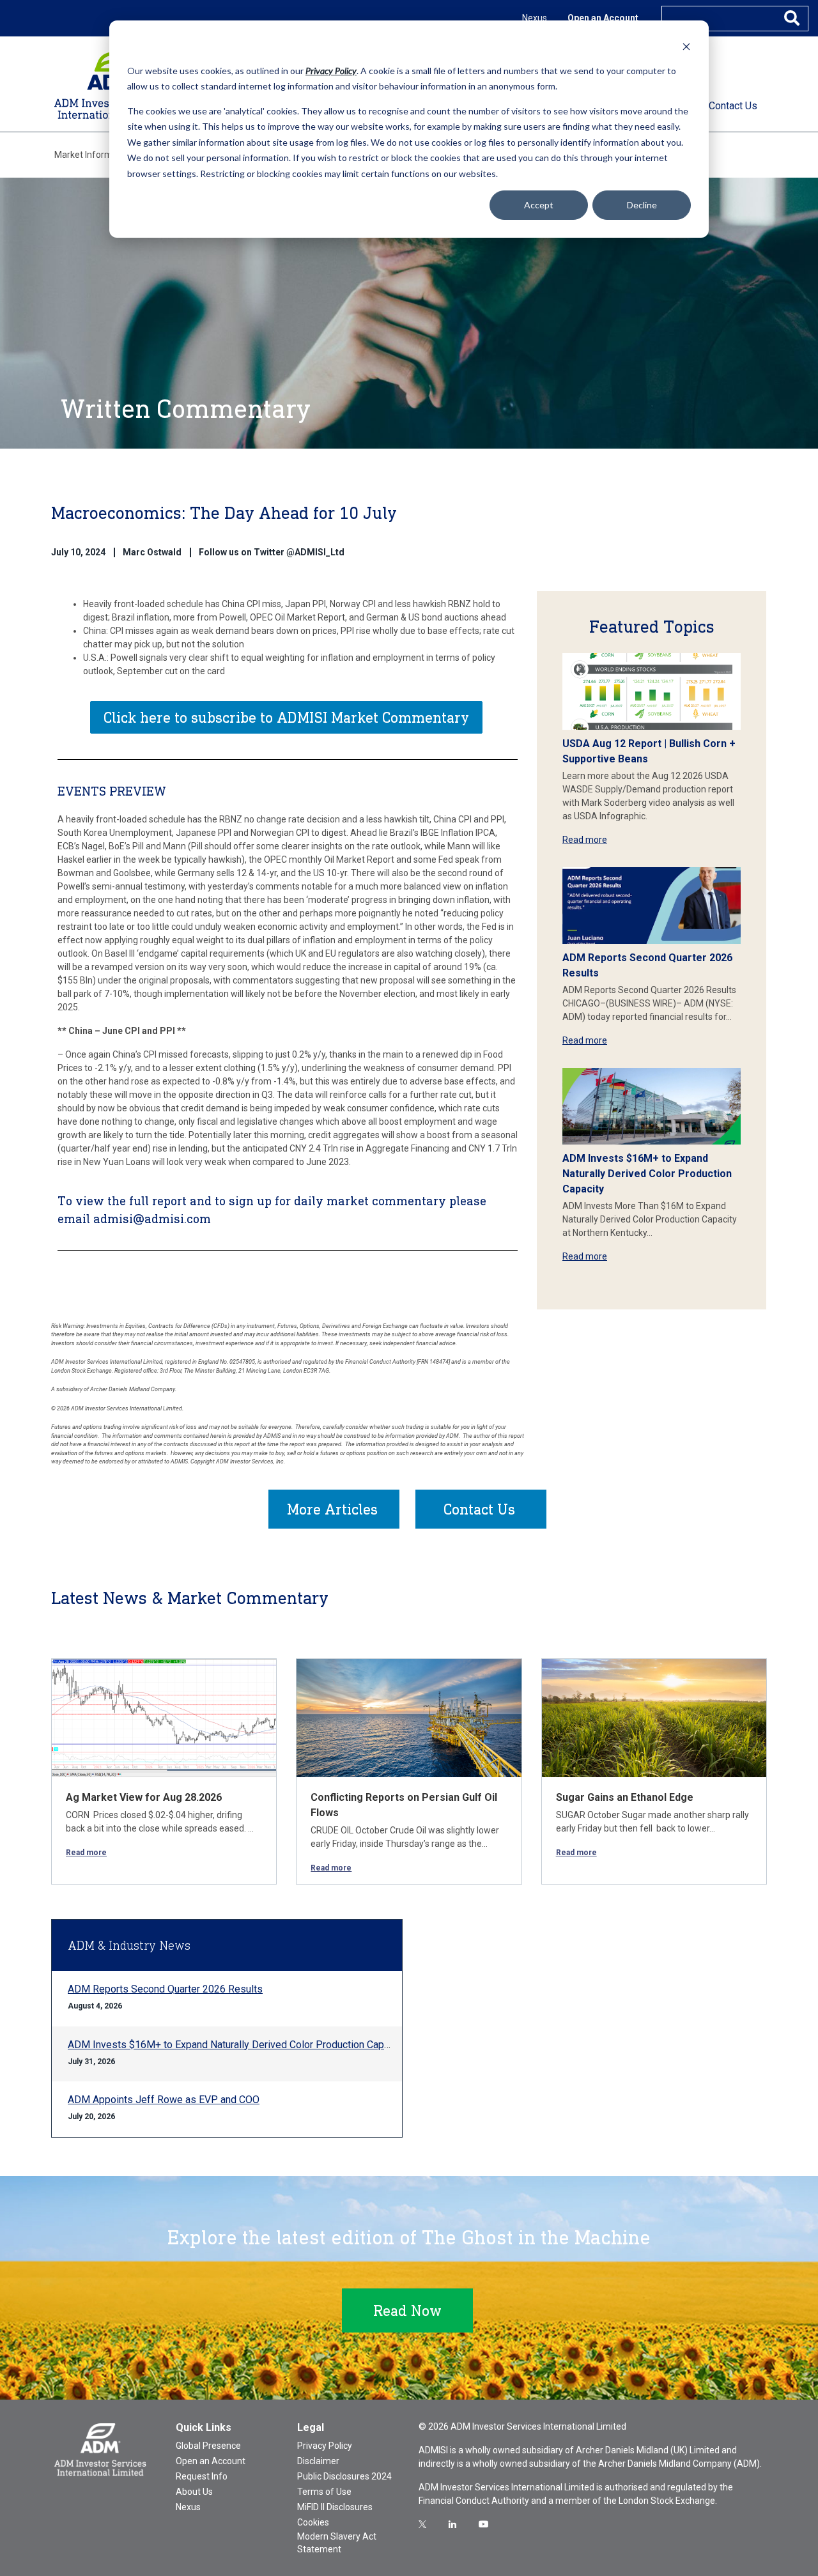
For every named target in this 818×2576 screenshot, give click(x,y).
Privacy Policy (325, 2446)
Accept (539, 205)
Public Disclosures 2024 (344, 2476)
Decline (642, 205)
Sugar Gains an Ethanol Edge (625, 1797)
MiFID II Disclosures (335, 2507)
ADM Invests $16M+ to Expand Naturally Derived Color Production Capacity (647, 1174)
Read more (585, 840)
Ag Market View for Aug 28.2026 (144, 1797)
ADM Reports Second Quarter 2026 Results (165, 1989)
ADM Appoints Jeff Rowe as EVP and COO (164, 2100)
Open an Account (603, 18)
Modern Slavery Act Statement (337, 2543)
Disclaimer (318, 2461)
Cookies (313, 2522)
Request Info (202, 2476)
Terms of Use (324, 2492)
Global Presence (208, 2446)
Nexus (535, 18)
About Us (194, 2492)
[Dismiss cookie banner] (686, 46)
